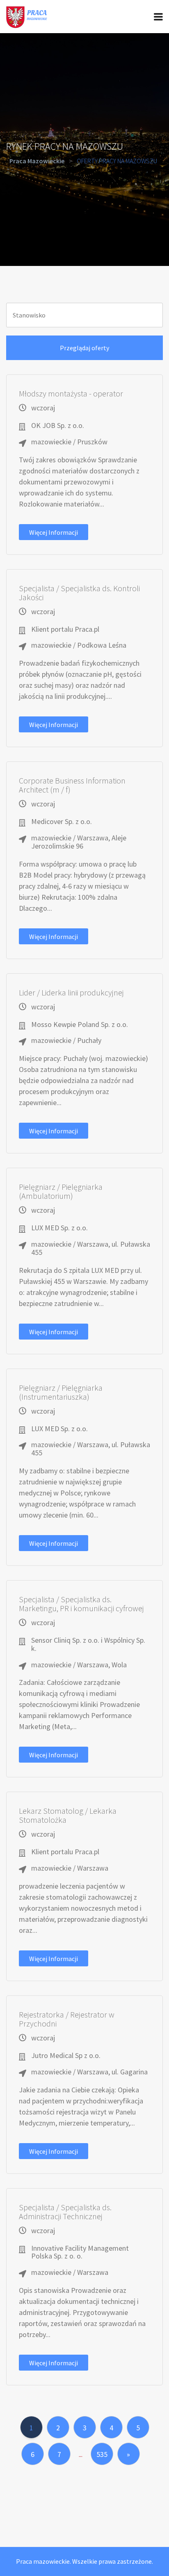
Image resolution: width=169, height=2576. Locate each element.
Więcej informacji (54, 532)
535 (102, 2454)
